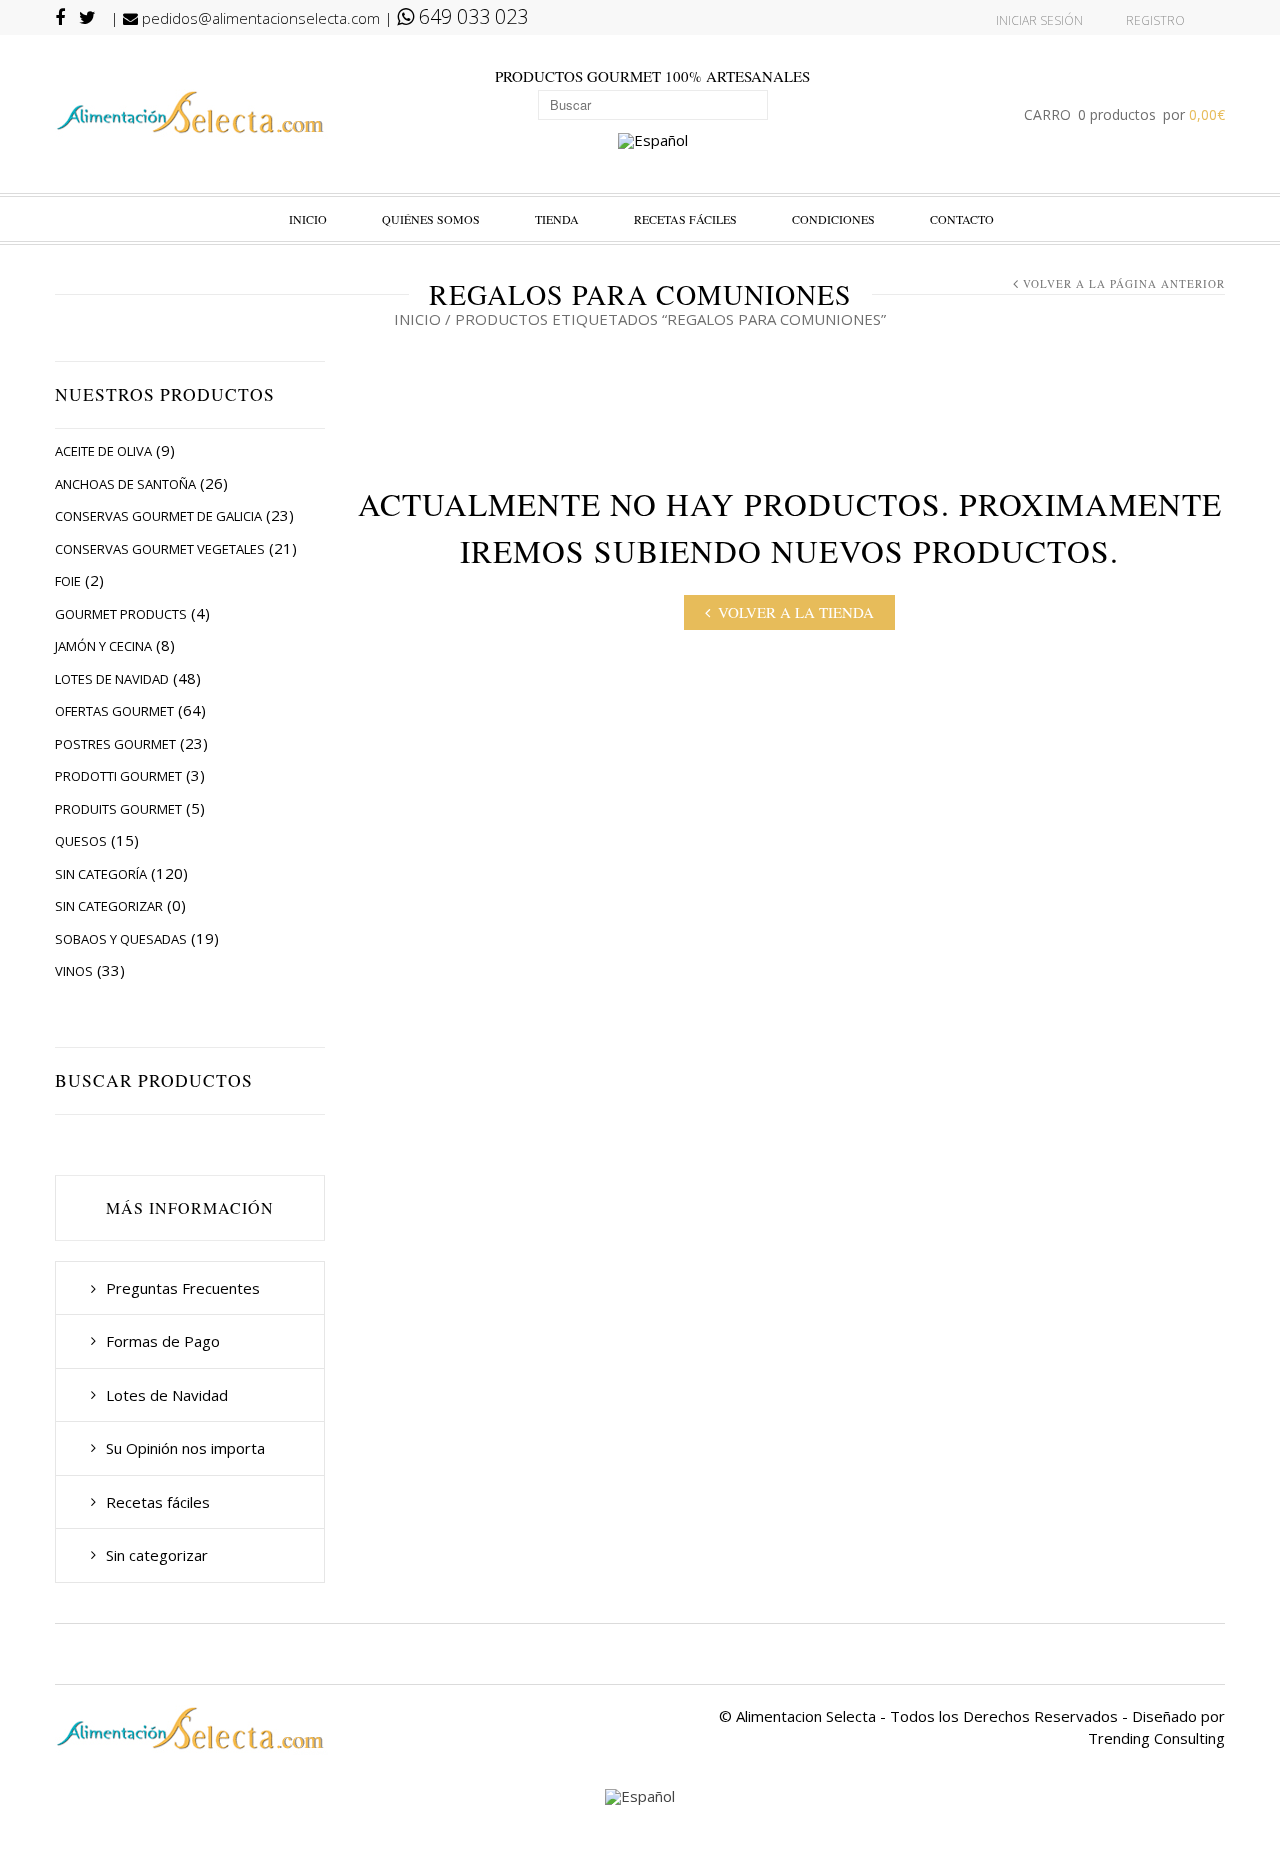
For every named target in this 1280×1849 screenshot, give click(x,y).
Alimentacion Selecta (806, 1716)
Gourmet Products (121, 614)
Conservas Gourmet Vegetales (160, 549)
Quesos (81, 841)
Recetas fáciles (685, 219)
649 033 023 (471, 16)
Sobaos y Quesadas (121, 939)
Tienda (557, 219)
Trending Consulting (1156, 1738)
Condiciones (833, 219)
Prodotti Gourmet (118, 776)
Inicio (308, 219)
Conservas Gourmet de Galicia (158, 516)
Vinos (74, 971)
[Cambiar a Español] (653, 142)
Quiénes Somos (431, 219)
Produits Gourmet (118, 809)
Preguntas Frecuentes (183, 1288)
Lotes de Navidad (112, 679)
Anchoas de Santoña (125, 484)
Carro (1124, 114)
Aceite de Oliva (103, 451)
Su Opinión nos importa (185, 1448)
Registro (1155, 20)
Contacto (962, 219)
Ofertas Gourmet (114, 711)
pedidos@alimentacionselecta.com (259, 18)
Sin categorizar (109, 906)
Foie (68, 581)
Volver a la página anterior (1124, 283)
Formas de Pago (163, 1341)
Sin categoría (101, 874)
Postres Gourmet (115, 744)
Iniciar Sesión (1039, 20)
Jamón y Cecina (103, 646)
